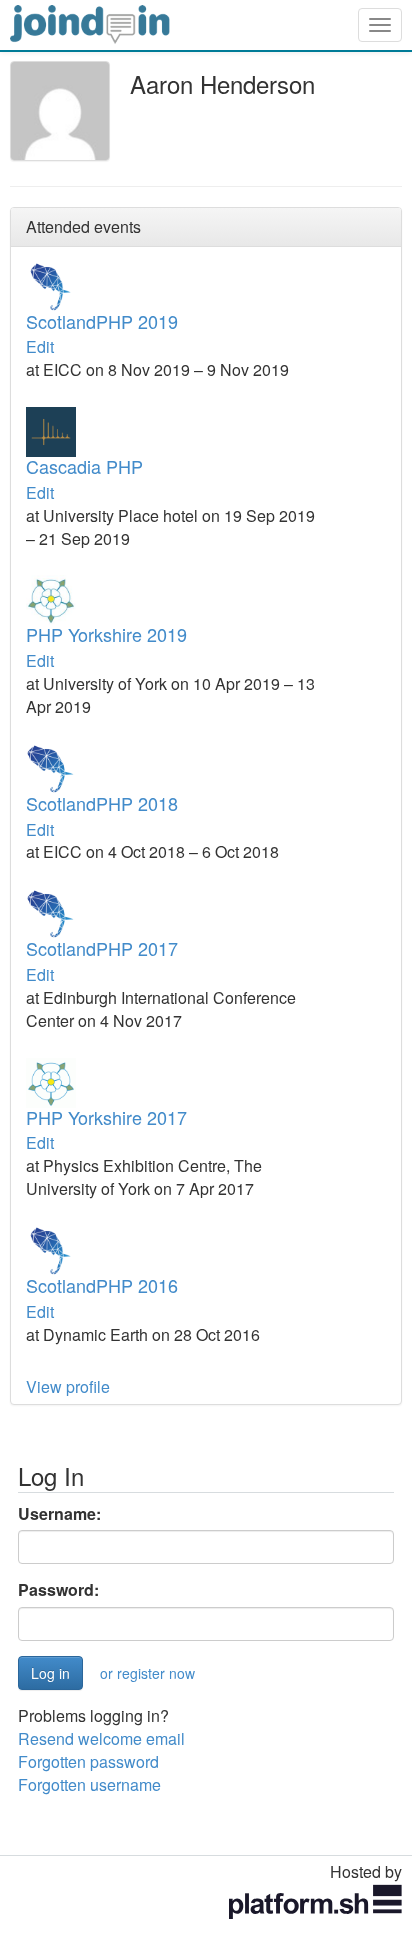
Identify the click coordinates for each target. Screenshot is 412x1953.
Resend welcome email (101, 1738)
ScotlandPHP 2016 (102, 1285)
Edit (40, 346)
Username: (59, 1514)
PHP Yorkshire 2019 (106, 634)
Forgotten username (89, 1784)
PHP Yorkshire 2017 (106, 1117)
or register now (147, 1673)
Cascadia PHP (84, 466)
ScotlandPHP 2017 (102, 948)
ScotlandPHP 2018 (102, 803)
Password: (58, 1590)
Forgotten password (88, 1761)
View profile (68, 1386)
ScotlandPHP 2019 (102, 321)
